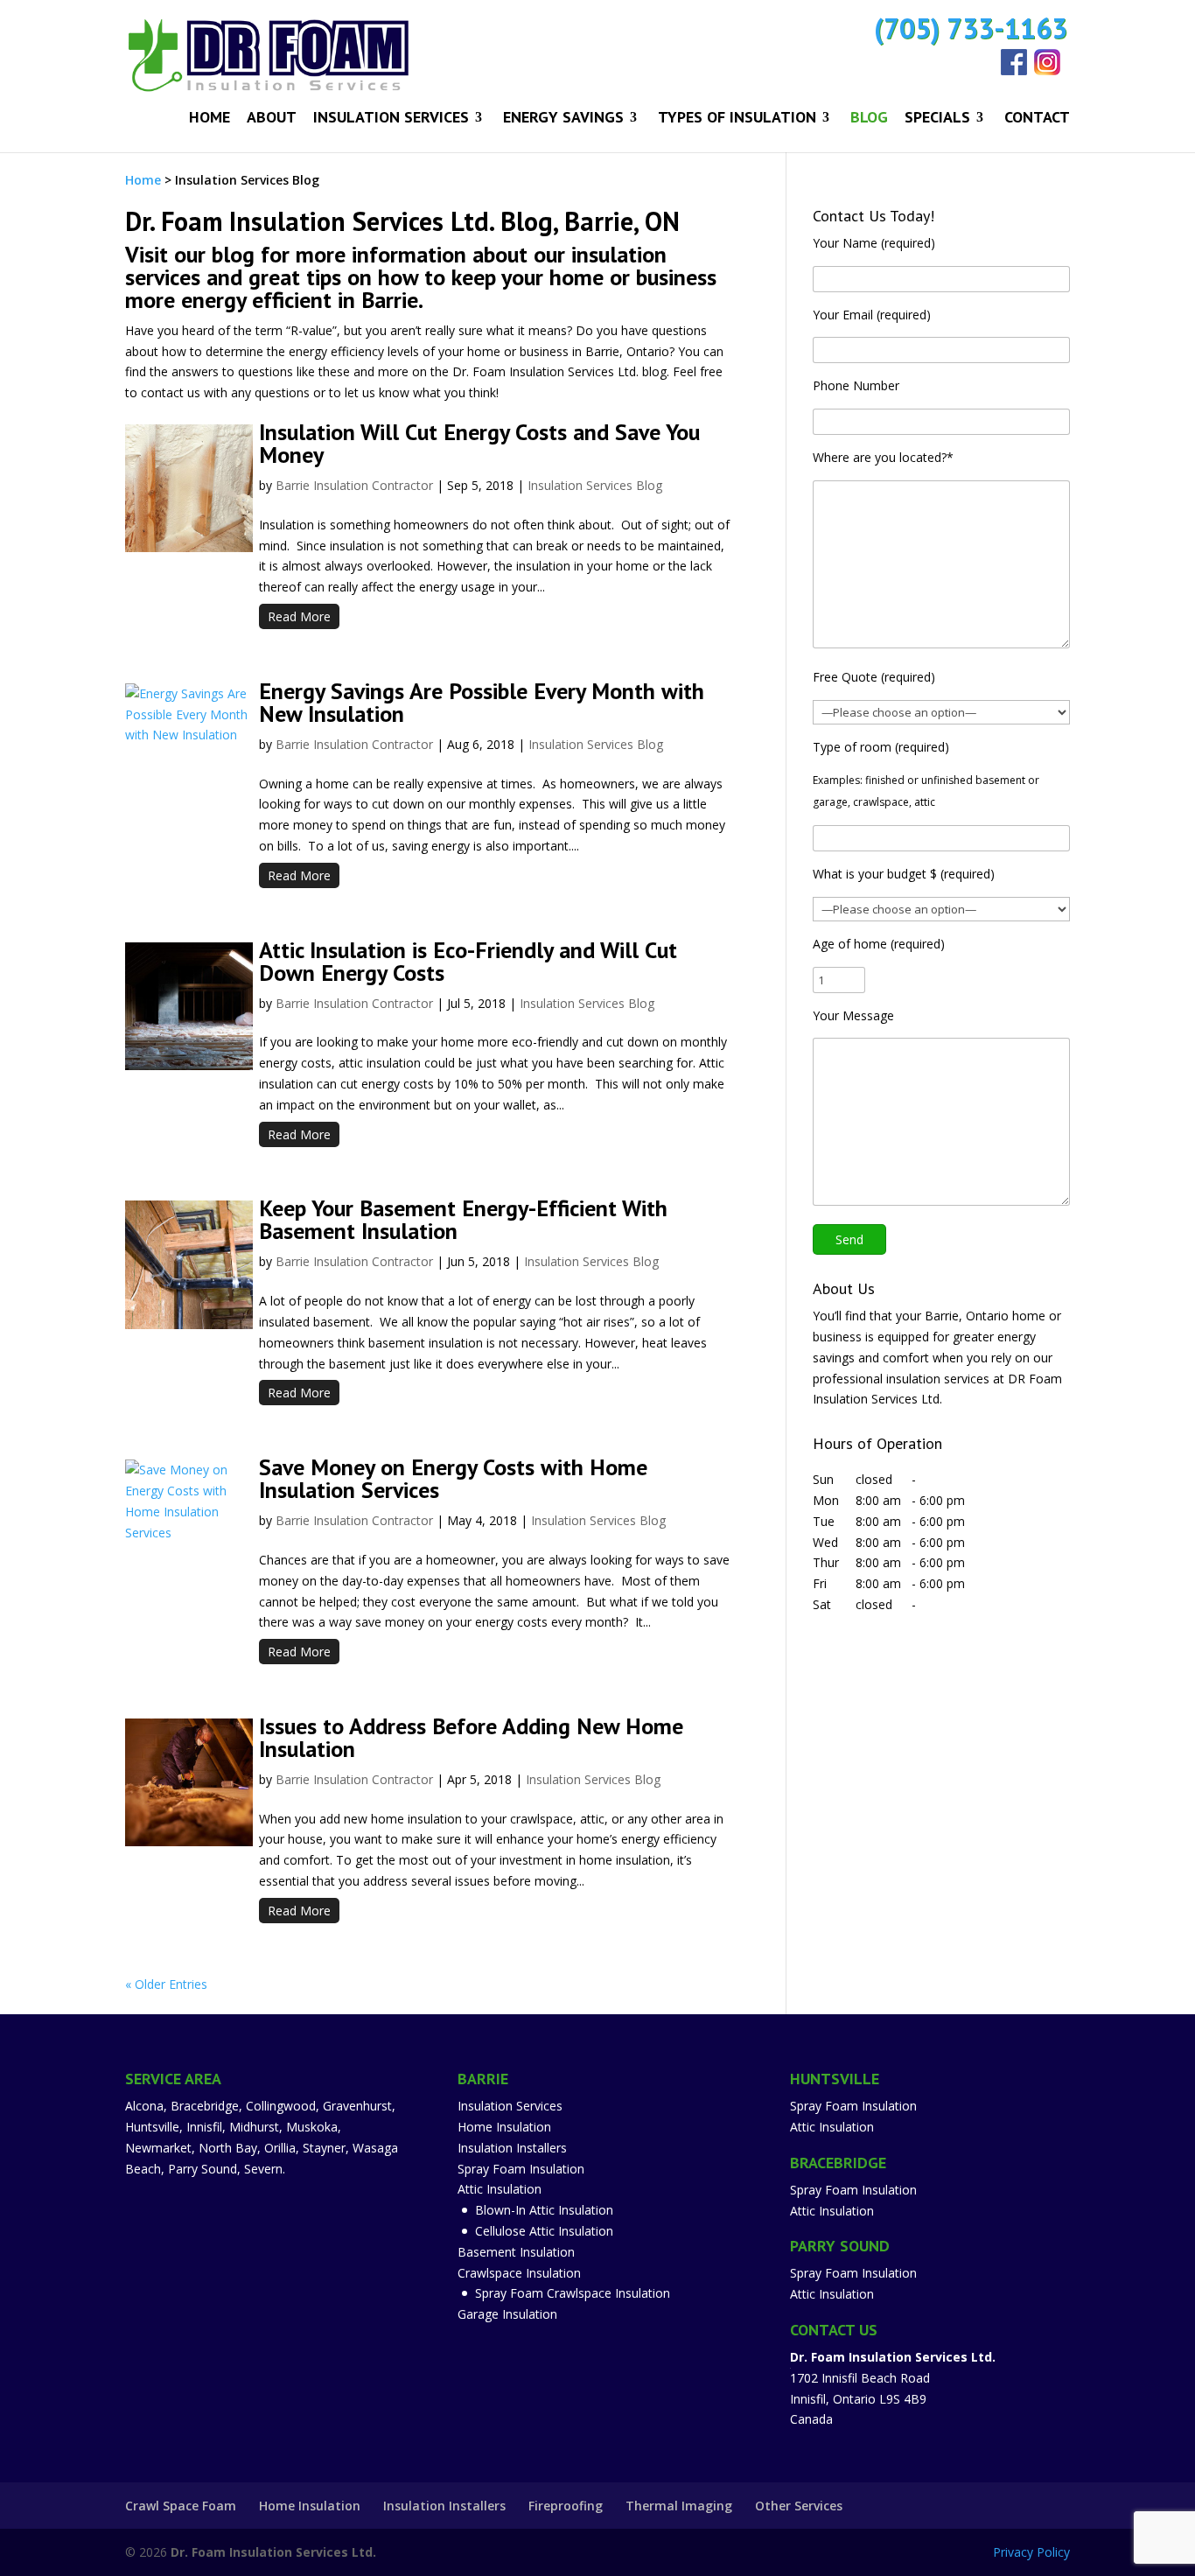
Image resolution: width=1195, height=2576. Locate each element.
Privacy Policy (1031, 2552)
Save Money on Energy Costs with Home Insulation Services (453, 1478)
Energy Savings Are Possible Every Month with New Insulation (482, 702)
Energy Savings (563, 119)
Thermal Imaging (679, 2506)
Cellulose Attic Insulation (544, 2231)
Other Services (799, 2506)
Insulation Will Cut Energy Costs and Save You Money (479, 443)
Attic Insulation (500, 2189)
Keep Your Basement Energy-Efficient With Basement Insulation (463, 1219)
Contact (1037, 119)
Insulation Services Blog (595, 485)
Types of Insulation (737, 119)
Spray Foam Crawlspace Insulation (573, 2293)
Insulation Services (391, 119)
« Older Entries (166, 1984)
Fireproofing (566, 2506)
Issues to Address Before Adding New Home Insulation (471, 1737)
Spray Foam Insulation (521, 2169)
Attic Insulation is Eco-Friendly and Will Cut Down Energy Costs (468, 961)
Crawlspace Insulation (519, 2273)
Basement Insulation (516, 2252)
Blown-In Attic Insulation (544, 2210)
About (272, 119)
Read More (299, 616)
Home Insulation (504, 2127)
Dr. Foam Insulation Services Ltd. (273, 2552)
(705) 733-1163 (971, 28)
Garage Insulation (507, 2314)
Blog (869, 119)
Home (210, 119)
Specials (937, 119)
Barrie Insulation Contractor (354, 485)
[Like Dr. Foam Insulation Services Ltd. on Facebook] (1017, 71)
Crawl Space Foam (181, 2506)
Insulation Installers (512, 2148)
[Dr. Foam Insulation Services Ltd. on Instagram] (1051, 71)
